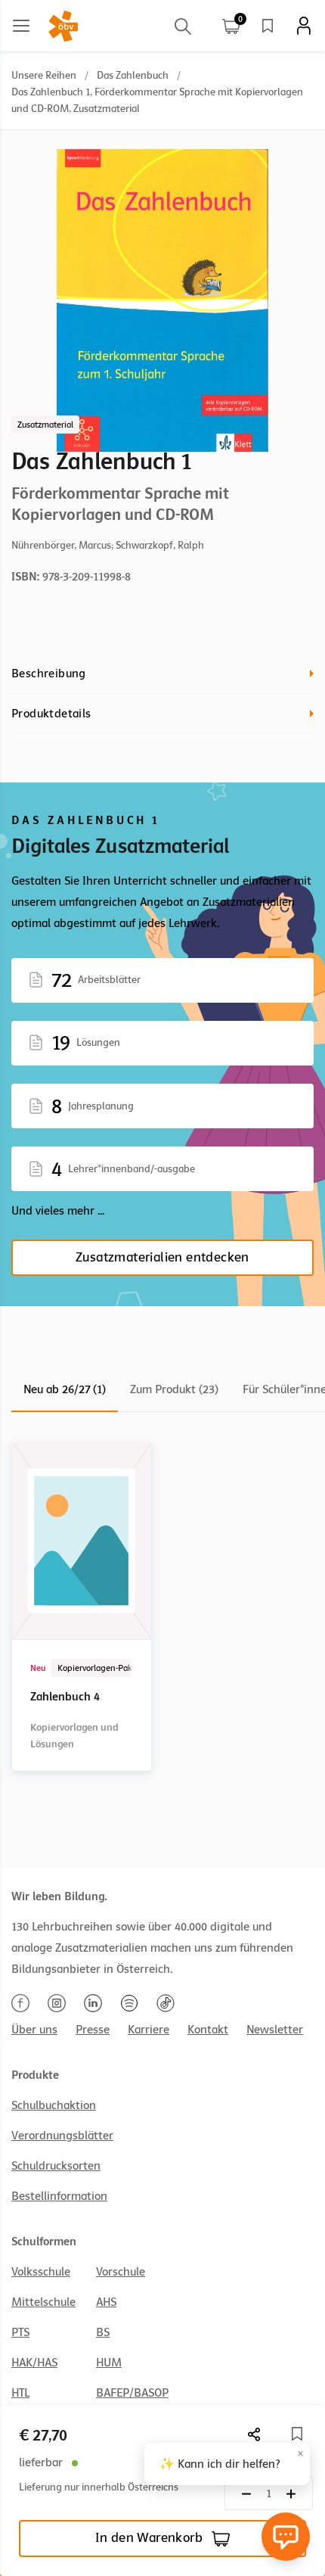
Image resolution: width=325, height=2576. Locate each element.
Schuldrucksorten (56, 2166)
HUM (109, 2363)
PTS (20, 2332)
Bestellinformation (59, 2196)
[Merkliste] (268, 26)
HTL (20, 2393)
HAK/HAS (34, 2363)
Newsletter (275, 2030)
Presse (93, 2030)
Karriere (149, 2030)
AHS (106, 2302)
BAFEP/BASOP (132, 2393)
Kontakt (208, 2030)
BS (103, 2332)
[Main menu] (21, 26)
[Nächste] (255, 2434)
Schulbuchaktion (54, 2105)
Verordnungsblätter (62, 2136)
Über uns (34, 2030)
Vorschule (121, 2272)
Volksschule (41, 2272)
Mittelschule (43, 2302)
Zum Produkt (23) (174, 1389)
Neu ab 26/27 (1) (65, 1389)
